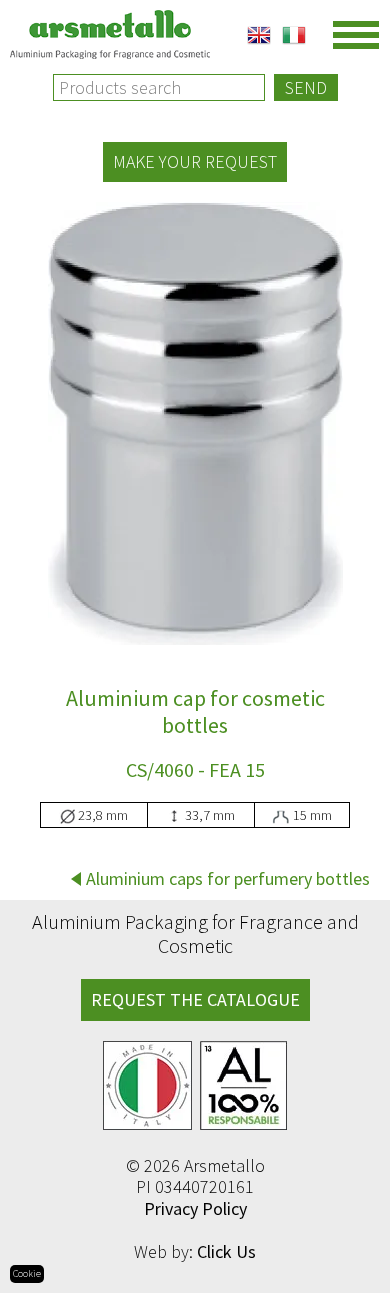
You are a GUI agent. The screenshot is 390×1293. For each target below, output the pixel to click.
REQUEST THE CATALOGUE (195, 999)
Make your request (195, 161)
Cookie (27, 1273)
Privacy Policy (195, 1208)
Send (306, 87)
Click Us (226, 1251)
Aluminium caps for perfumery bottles (228, 878)
